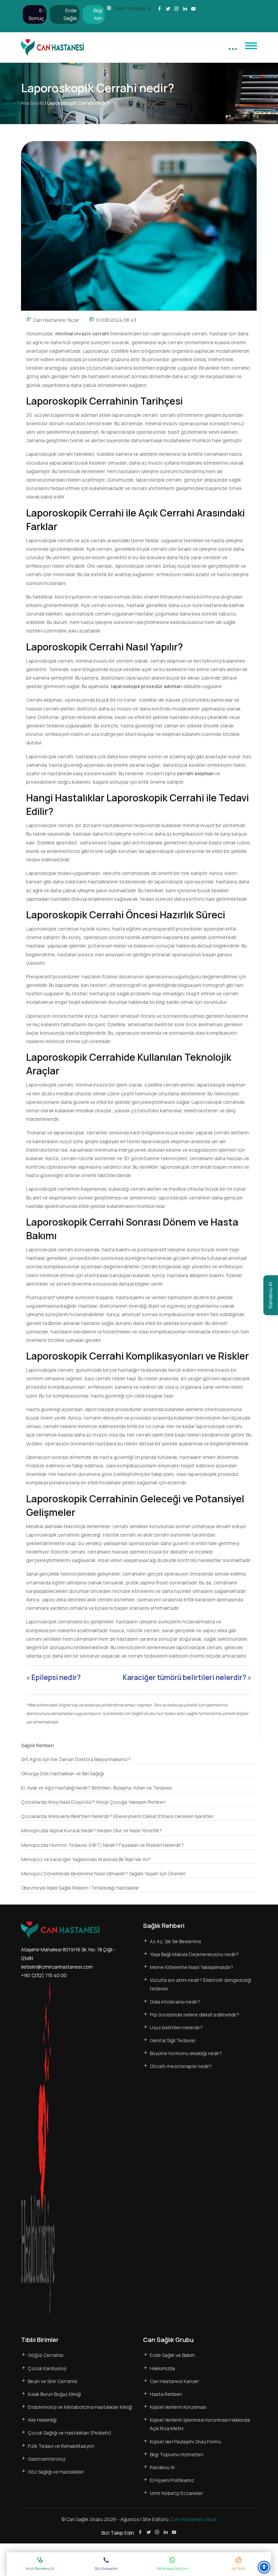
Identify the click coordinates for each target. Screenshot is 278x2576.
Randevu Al (270, 1295)
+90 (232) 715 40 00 (44, 1975)
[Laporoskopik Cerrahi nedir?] (139, 225)
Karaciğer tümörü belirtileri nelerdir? (184, 1677)
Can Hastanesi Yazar (56, 320)
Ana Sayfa (32, 103)
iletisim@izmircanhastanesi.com (57, 1967)
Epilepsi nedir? (56, 1677)
